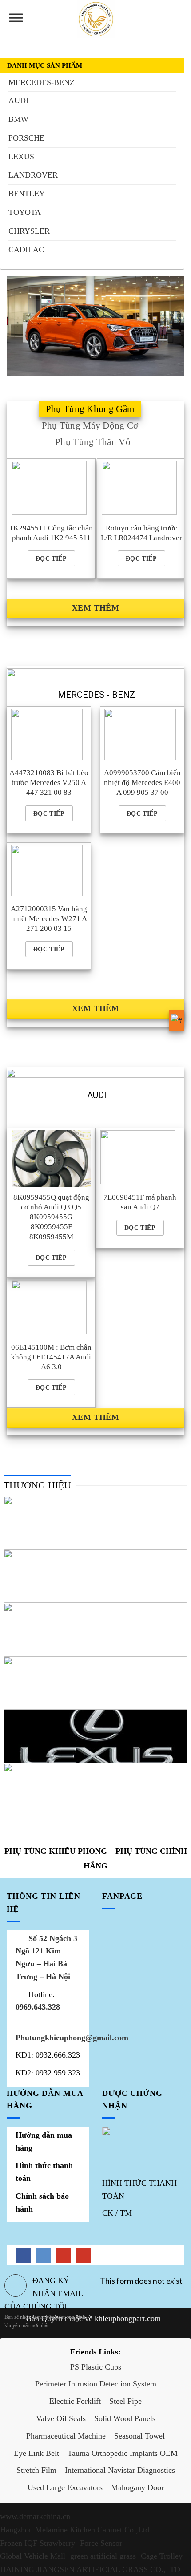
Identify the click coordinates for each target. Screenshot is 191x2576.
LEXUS (21, 157)
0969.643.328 (38, 2007)
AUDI (18, 101)
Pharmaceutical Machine (66, 2436)
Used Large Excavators (65, 2487)
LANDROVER (33, 175)
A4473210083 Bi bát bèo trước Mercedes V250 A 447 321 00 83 (49, 783)
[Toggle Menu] (16, 21)
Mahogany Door (137, 2487)
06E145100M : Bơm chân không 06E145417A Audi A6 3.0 (51, 1357)
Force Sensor (101, 2543)
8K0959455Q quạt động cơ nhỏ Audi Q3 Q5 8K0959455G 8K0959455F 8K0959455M (51, 1217)
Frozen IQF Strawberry (38, 2543)
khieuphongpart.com (128, 2318)
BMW (18, 119)
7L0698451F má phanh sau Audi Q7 (140, 1202)
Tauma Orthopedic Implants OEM (123, 2453)
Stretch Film (36, 2470)
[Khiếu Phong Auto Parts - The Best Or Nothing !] (96, 19)
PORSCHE (26, 138)
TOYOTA (25, 212)
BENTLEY (27, 194)
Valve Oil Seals (61, 2418)
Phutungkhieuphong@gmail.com (72, 2038)
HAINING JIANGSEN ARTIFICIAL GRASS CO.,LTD (90, 2569)
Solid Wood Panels (125, 2418)
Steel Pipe (125, 2401)
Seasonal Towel (139, 2436)
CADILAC (26, 250)
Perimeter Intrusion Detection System (96, 2384)
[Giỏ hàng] (180, 16)
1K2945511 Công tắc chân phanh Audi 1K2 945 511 (51, 533)
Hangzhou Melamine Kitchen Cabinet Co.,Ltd (75, 2530)
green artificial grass (103, 2556)
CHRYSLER (29, 231)
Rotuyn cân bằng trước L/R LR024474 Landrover (141, 533)
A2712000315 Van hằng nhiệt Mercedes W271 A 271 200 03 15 (49, 919)
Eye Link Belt (36, 2453)
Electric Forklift (75, 2401)
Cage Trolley (162, 2556)
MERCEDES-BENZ (42, 82)
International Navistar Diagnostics (120, 2470)
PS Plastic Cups (96, 2367)
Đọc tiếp (51, 558)
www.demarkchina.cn (35, 2516)
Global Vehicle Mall (33, 2556)
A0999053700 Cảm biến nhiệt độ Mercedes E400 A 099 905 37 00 (142, 783)
